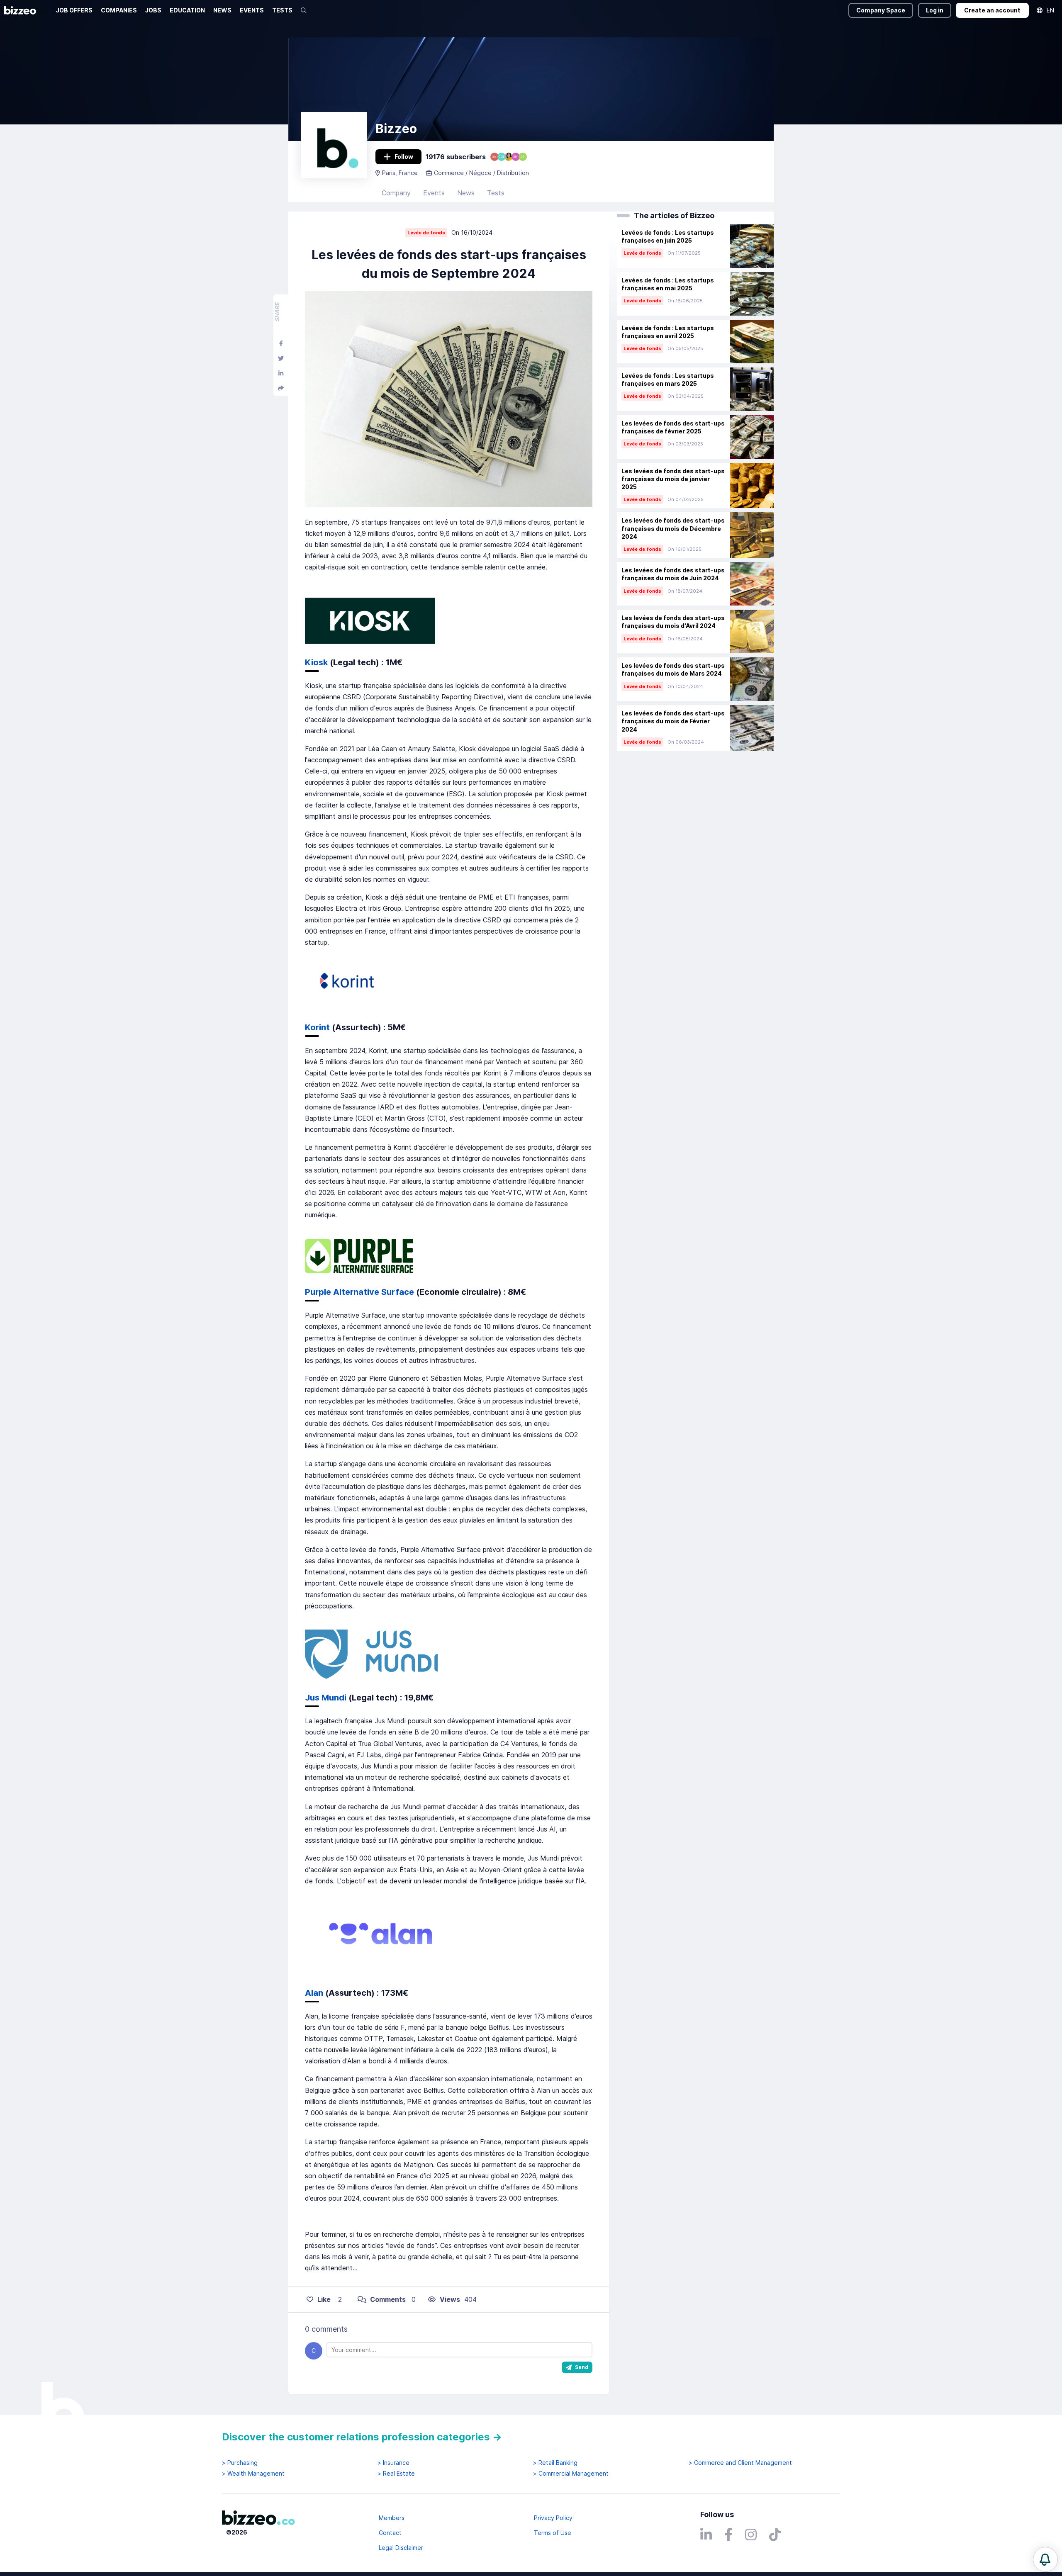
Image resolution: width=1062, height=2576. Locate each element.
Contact (390, 2533)
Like (324, 2299)
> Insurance (393, 2463)
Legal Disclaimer (401, 2548)
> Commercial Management (571, 2474)
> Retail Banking (555, 2463)
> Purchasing (240, 2463)
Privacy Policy (553, 2518)
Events (434, 193)
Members (392, 2518)
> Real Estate (396, 2474)
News (466, 193)
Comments (388, 2299)
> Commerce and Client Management (740, 2463)
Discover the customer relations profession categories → (362, 2437)
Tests (496, 193)
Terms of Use (553, 2533)
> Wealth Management (253, 2474)
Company (396, 193)
